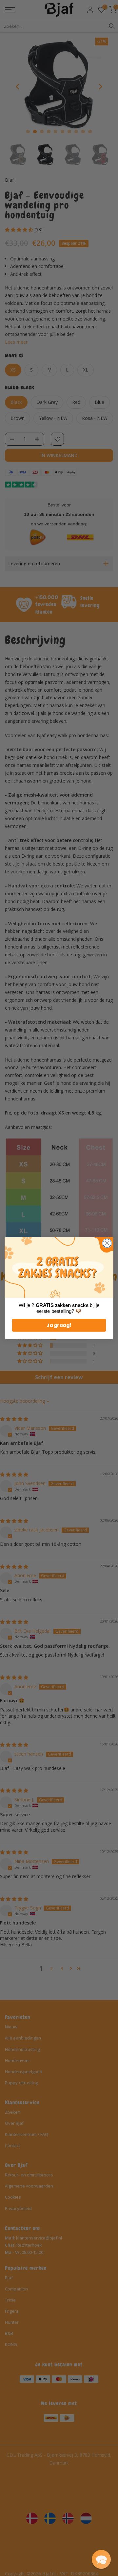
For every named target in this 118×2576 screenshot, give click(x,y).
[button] (101, 2559)
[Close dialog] (107, 1243)
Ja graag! (59, 1325)
